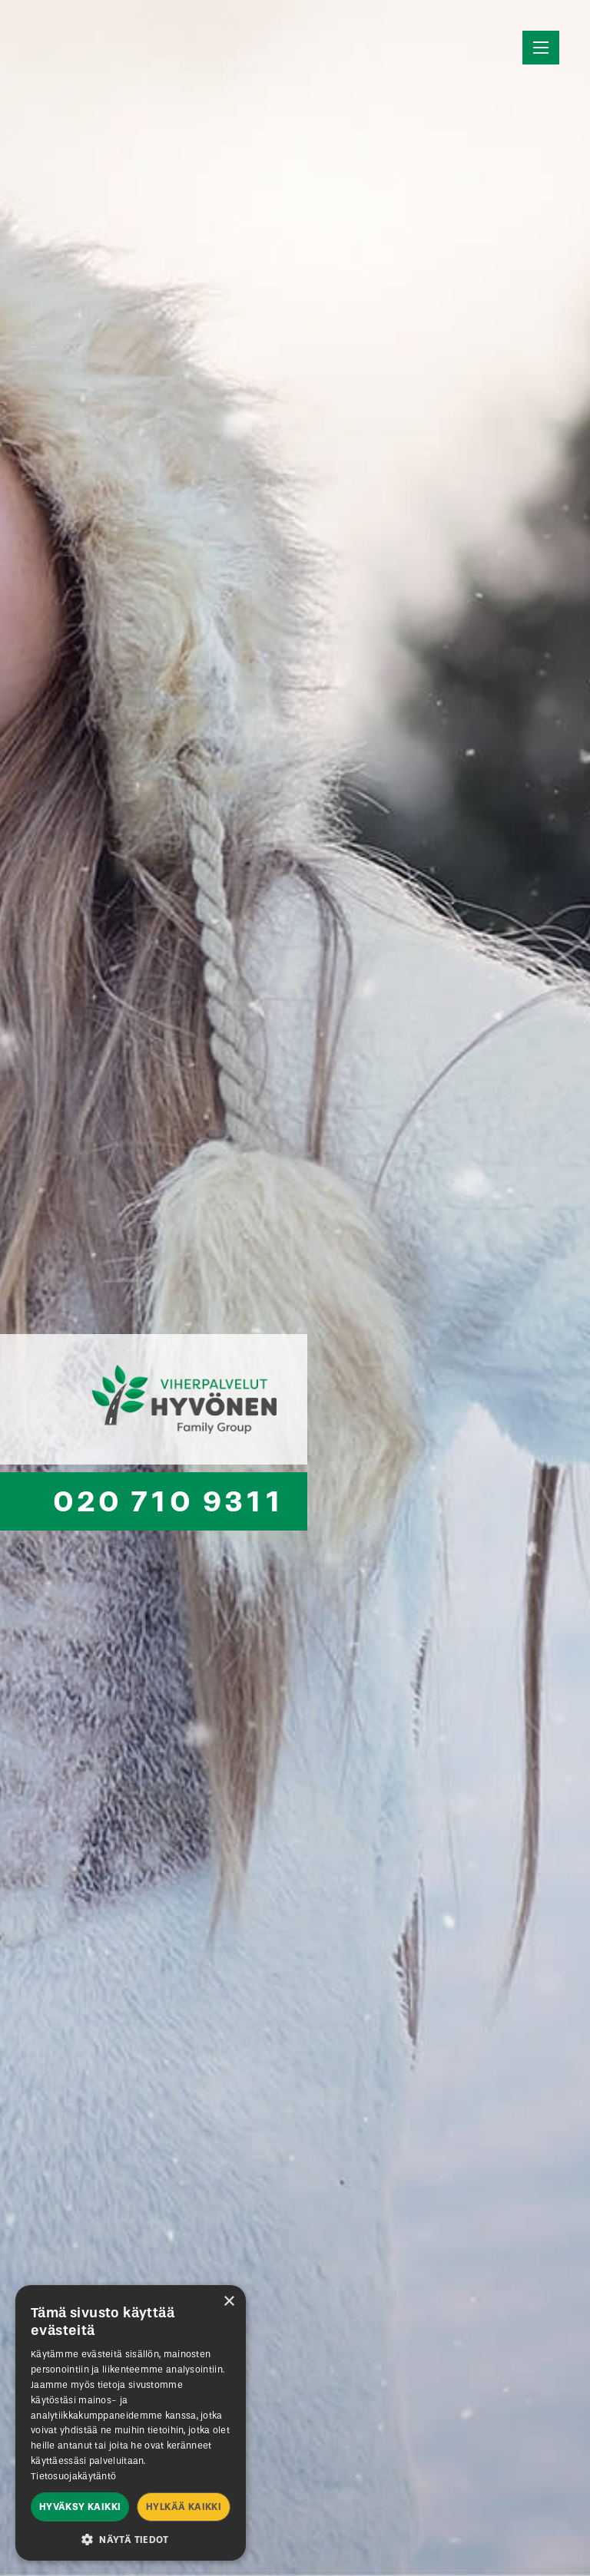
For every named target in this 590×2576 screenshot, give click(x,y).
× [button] (229, 2302)
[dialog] (131, 2423)
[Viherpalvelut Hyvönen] (154, 1399)
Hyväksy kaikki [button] (80, 2507)
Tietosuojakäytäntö (73, 2476)
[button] (131, 2538)
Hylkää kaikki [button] (184, 2507)
